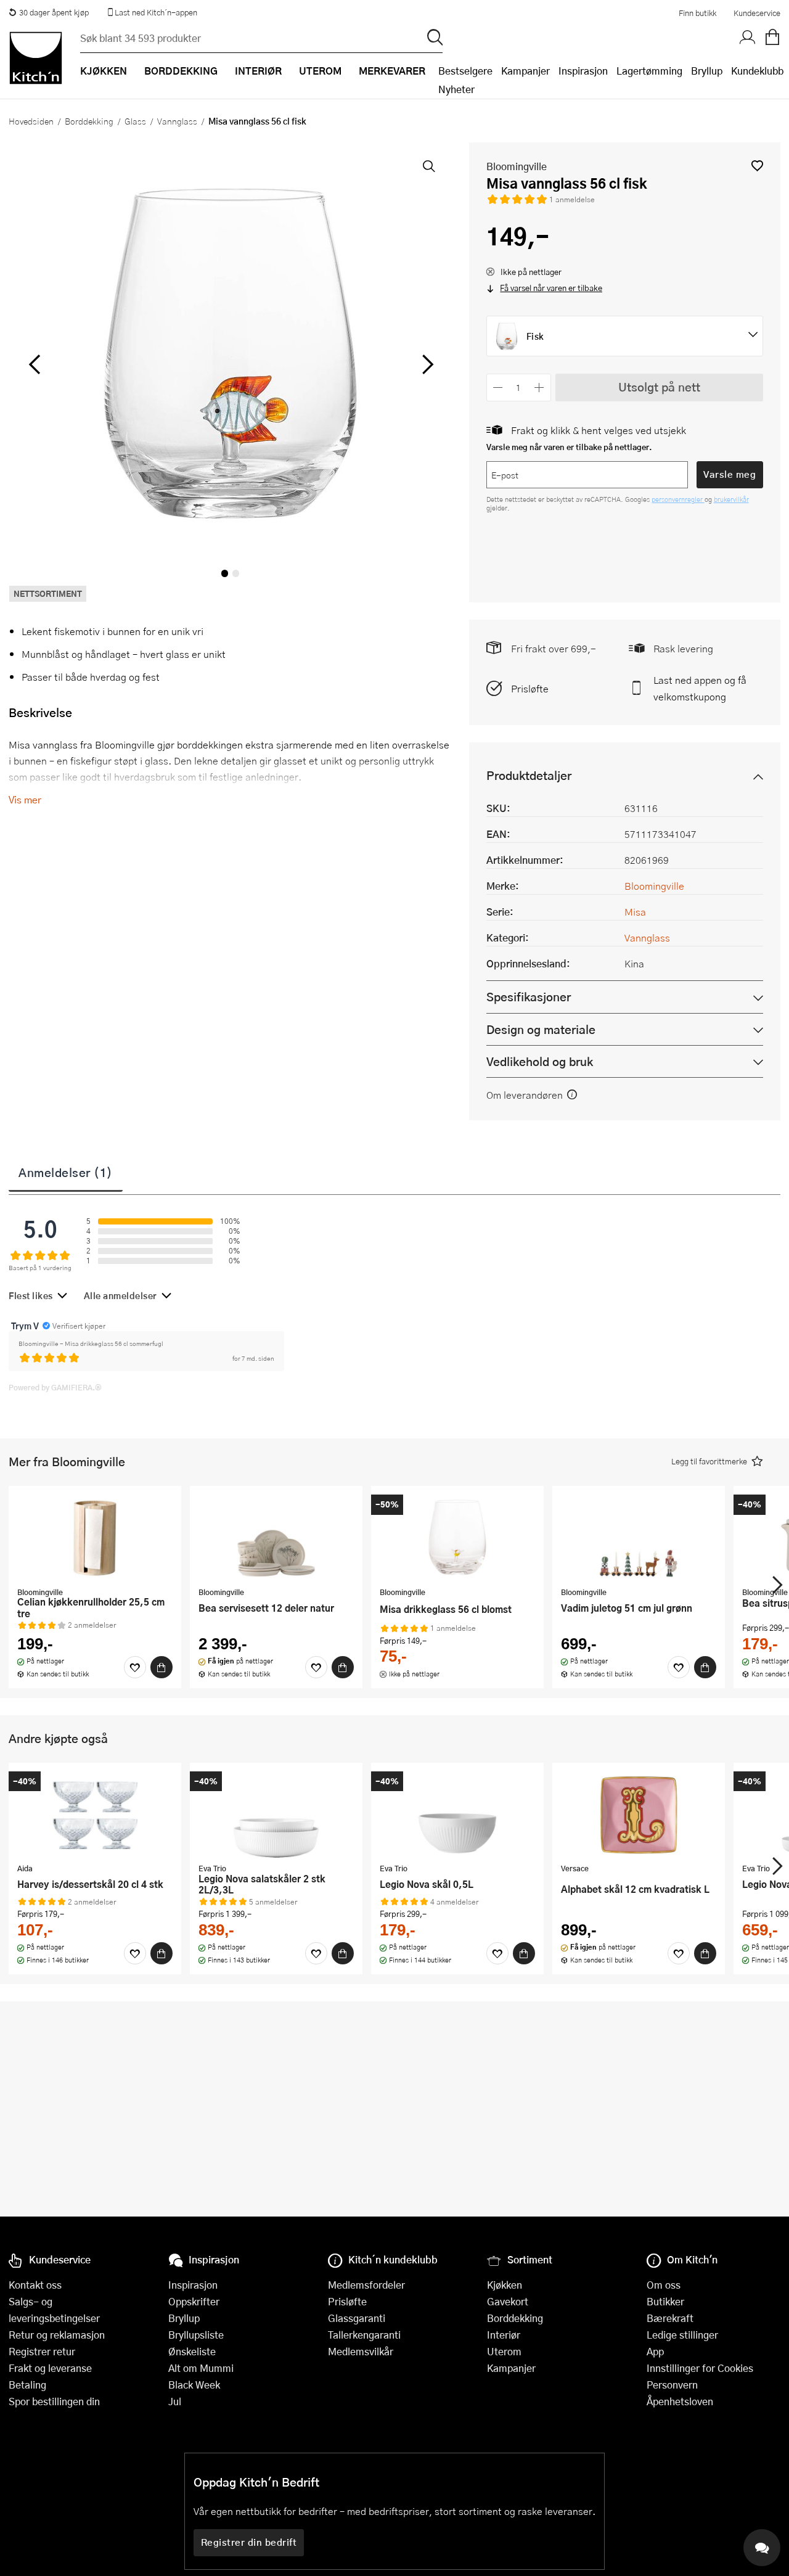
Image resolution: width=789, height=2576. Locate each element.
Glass (135, 121)
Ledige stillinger (682, 2335)
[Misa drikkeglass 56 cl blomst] (457, 1538)
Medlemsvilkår (361, 2351)
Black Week (194, 2385)
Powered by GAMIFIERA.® (55, 1387)
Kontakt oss (35, 2285)
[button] (757, 166)
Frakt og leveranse (50, 2368)
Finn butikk (697, 13)
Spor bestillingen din (54, 2401)
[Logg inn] (748, 38)
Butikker (665, 2301)
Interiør (504, 2335)
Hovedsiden (31, 121)
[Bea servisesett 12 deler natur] (276, 1538)
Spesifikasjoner (529, 997)
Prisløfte (530, 688)
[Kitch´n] (36, 58)
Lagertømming (649, 71)
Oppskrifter (194, 2301)
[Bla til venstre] (34, 364)
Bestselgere (465, 71)
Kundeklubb (757, 71)
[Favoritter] (135, 1667)
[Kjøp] (161, 1667)
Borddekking (89, 121)
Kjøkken (505, 2285)
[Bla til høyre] (426, 364)
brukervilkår (731, 499)
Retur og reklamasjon (57, 2335)
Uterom (504, 2351)
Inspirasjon (583, 71)
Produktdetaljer (529, 775)
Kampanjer (525, 71)
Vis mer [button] (25, 799)
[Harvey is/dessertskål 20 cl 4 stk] (95, 1815)
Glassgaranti (357, 2318)
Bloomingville (517, 166)
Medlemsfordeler (366, 2285)
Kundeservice (757, 13)
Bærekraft (670, 2318)
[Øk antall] (539, 388)
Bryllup (707, 71)
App (655, 2351)
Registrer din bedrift (249, 2542)
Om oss (664, 2285)
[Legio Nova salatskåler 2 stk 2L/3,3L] (276, 1815)
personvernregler (678, 499)
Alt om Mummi (201, 2368)
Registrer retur (42, 2351)
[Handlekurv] (772, 38)
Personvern (672, 2385)
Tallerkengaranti (364, 2335)
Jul (175, 2401)
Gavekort (508, 2301)
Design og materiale (541, 1029)
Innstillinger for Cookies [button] (700, 2368)
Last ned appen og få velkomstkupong (700, 688)
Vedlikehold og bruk (540, 1061)
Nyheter (456, 89)
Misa (635, 912)
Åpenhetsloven (680, 2401)
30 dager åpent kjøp (54, 12)
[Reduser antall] (498, 388)
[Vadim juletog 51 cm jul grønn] (639, 1538)
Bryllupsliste (196, 2335)
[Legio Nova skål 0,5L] (457, 1815)
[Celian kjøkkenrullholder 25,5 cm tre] (95, 1538)
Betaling (27, 2385)
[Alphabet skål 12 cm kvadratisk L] (639, 1815)
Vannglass (177, 121)
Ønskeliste (192, 2351)
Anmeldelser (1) (66, 1172)
